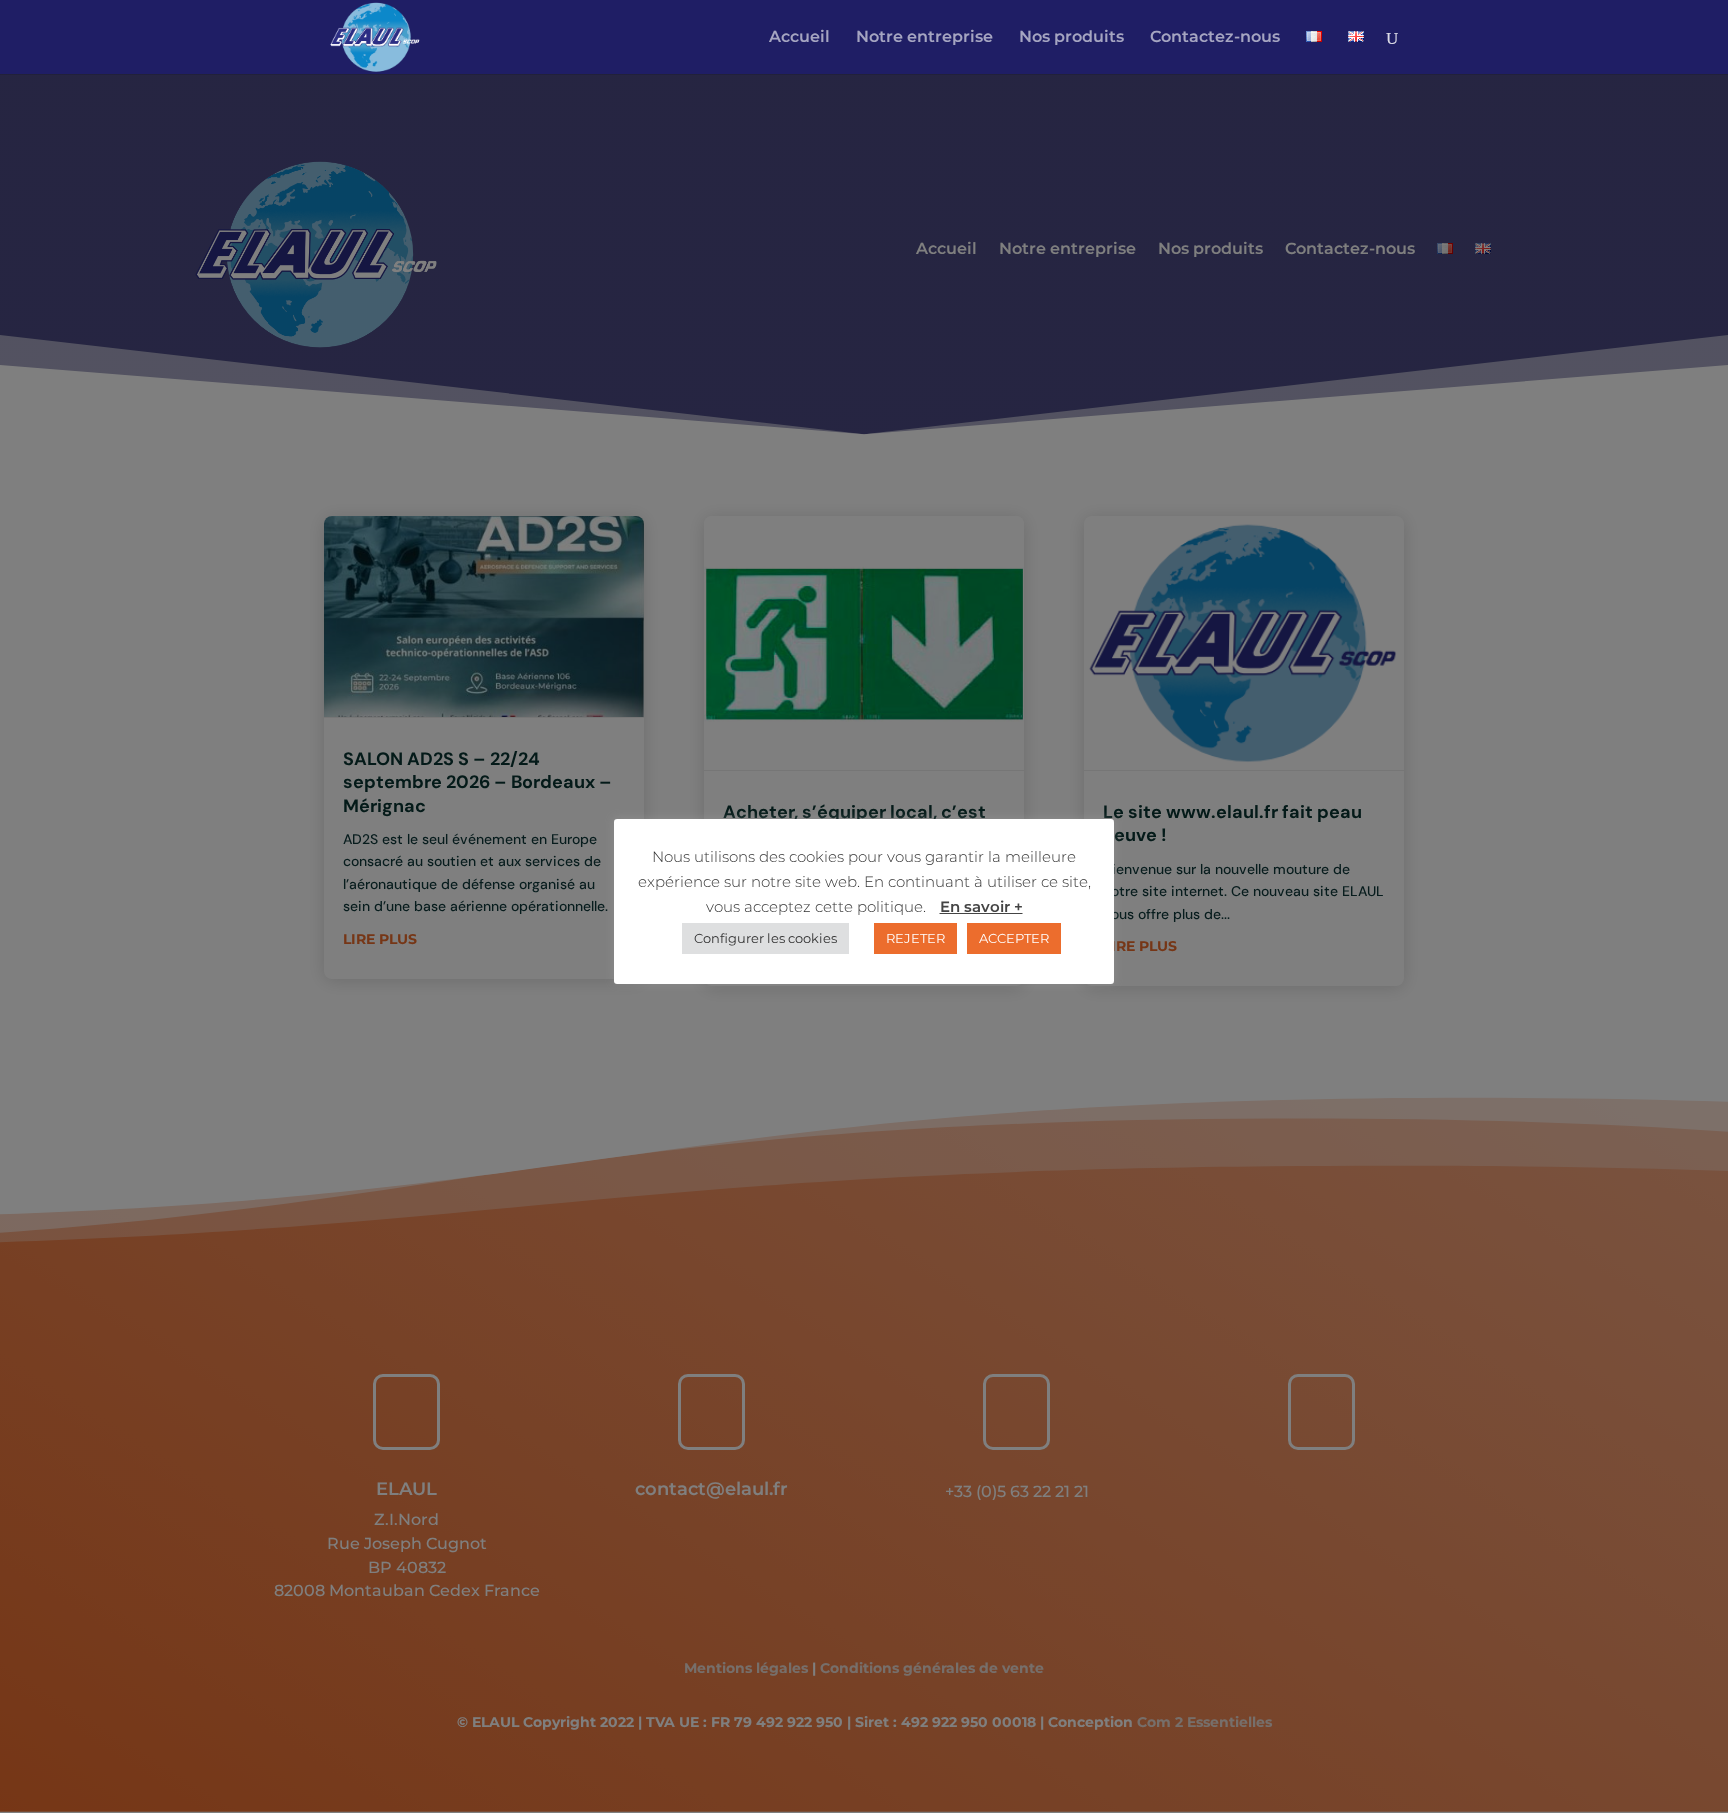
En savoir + (981, 906)
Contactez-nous (1215, 38)
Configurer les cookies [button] (765, 938)
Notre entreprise (924, 38)
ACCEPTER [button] (1014, 938)
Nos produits (1071, 38)
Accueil (799, 38)
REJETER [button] (915, 938)
